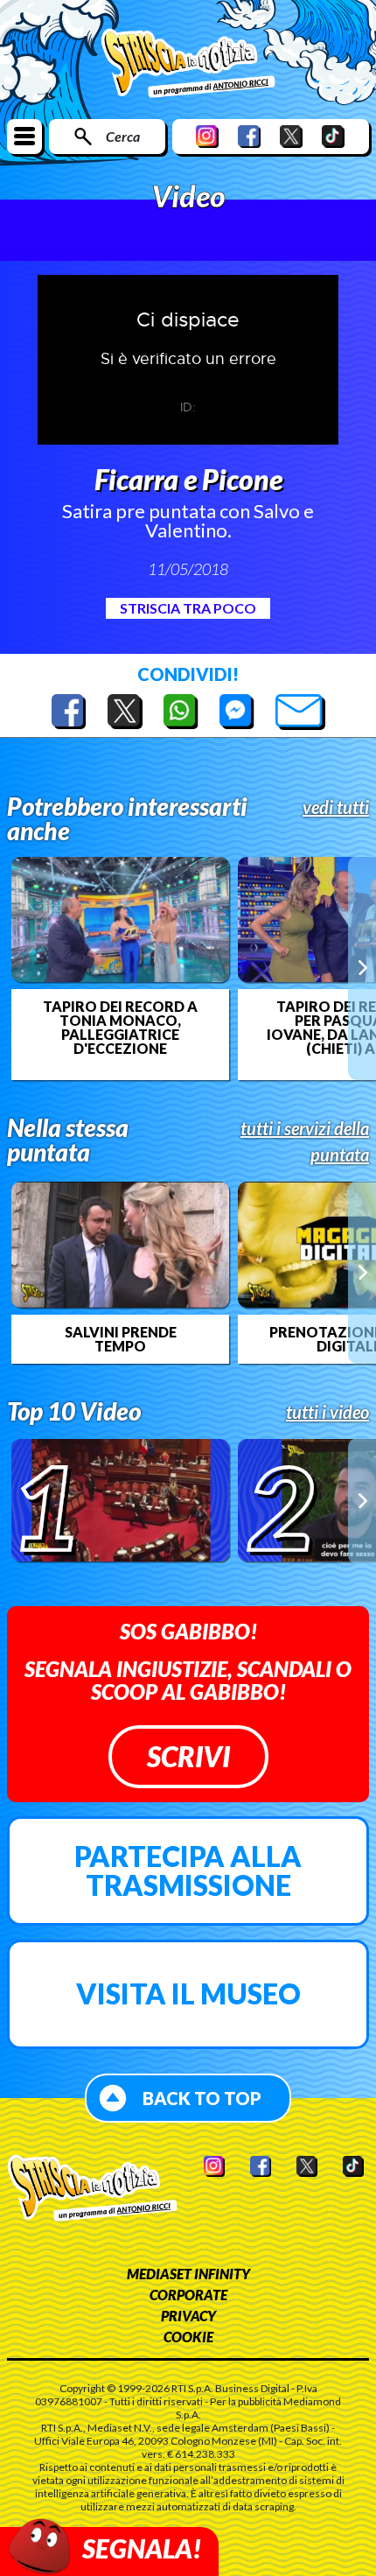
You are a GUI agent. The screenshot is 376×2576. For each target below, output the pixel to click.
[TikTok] (333, 136)
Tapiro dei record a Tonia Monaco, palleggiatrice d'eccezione (120, 1028)
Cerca (123, 136)
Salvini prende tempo (121, 1339)
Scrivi (188, 1756)
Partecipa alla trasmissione (188, 1871)
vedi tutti (336, 807)
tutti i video (327, 1412)
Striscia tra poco (188, 608)
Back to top (202, 2098)
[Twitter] (291, 136)
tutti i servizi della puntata (305, 1141)
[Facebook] (249, 136)
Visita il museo (188, 1993)
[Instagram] (207, 136)
